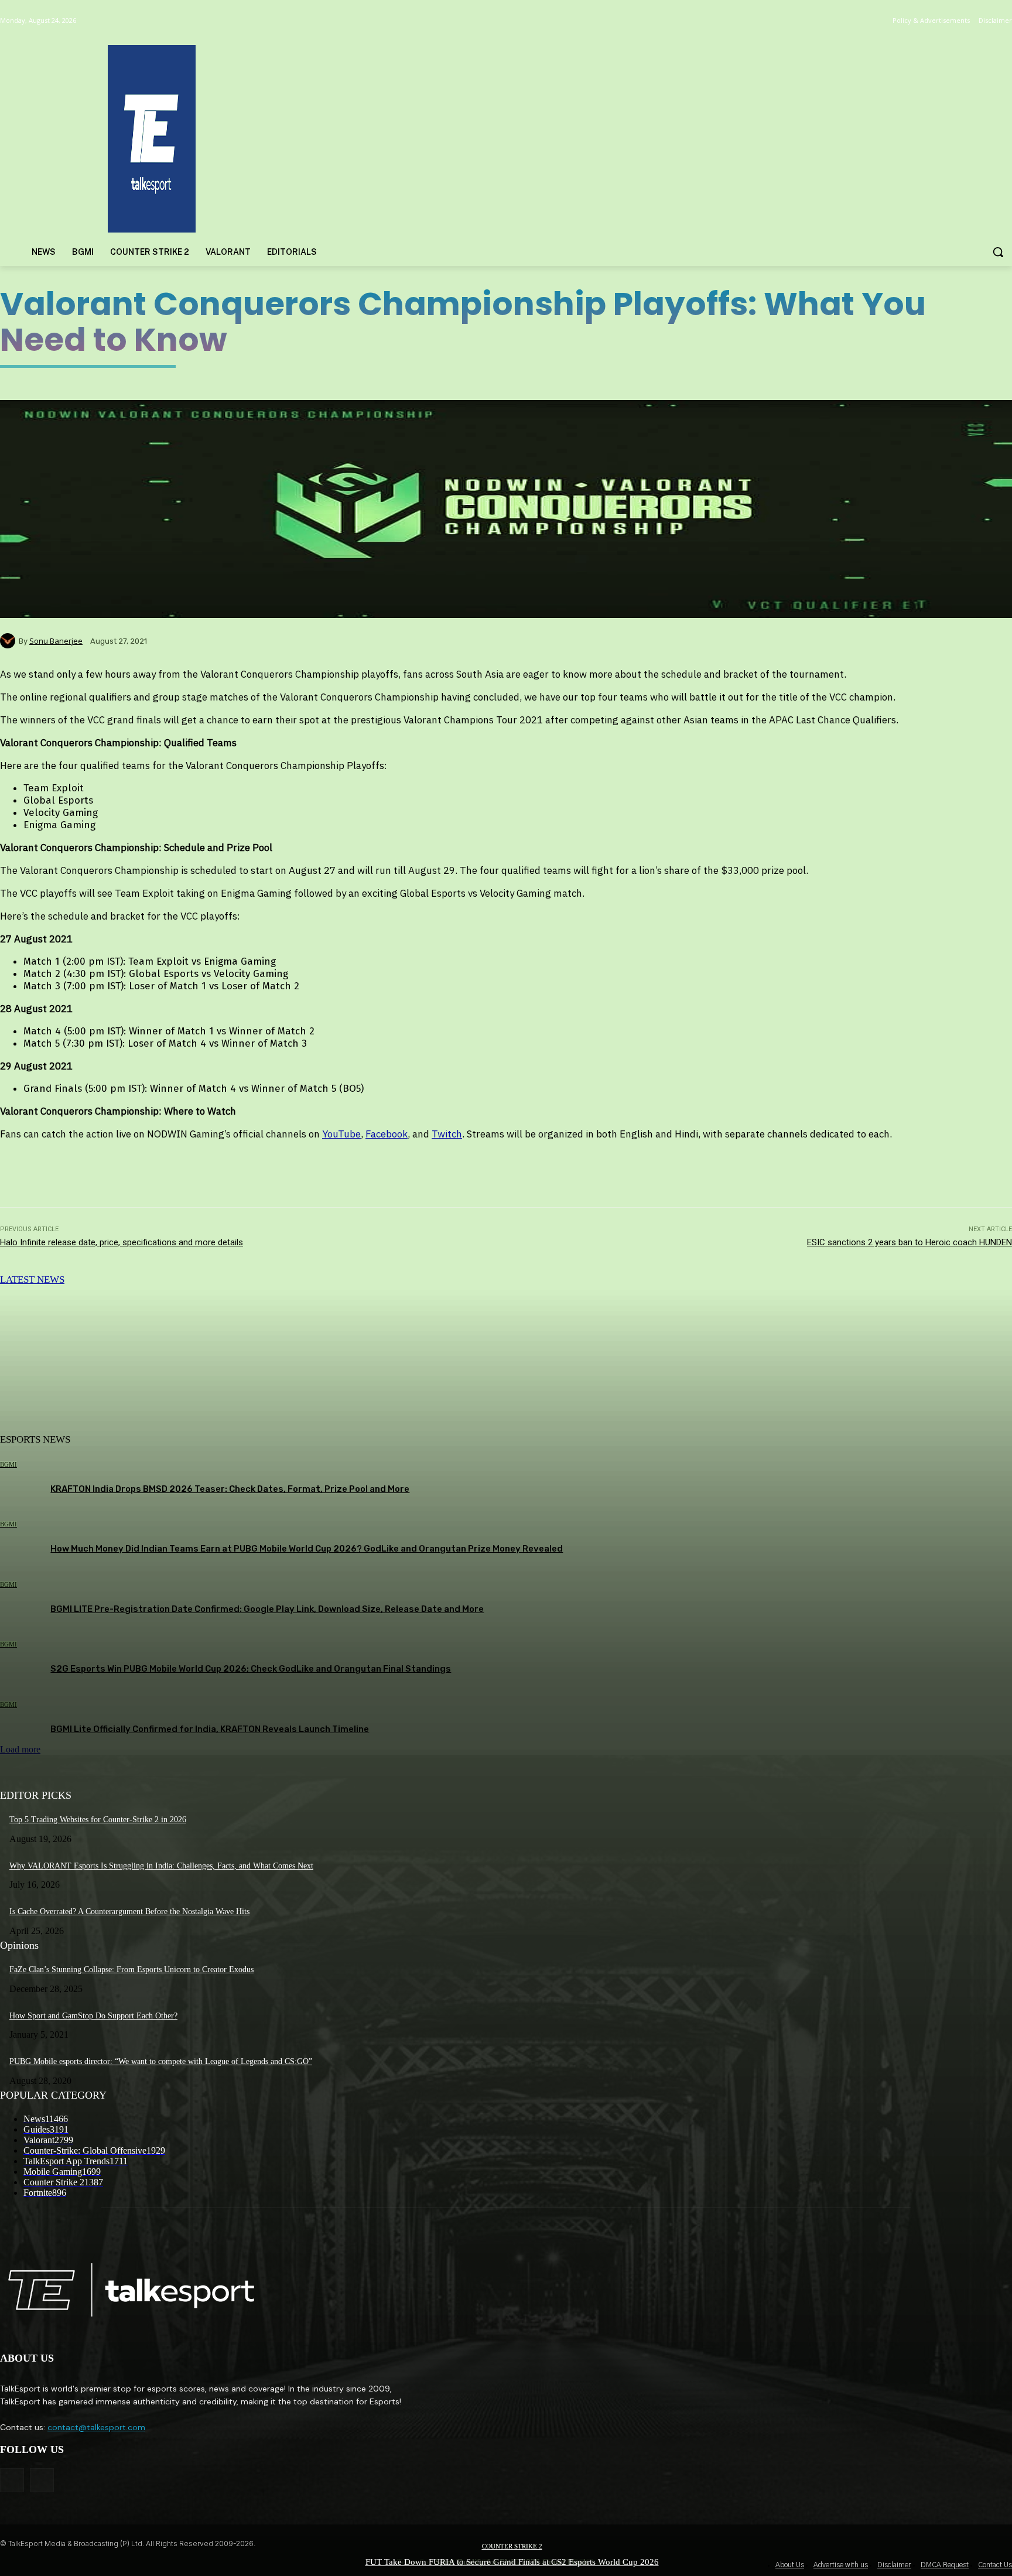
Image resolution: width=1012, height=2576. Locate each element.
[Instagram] (42, 2480)
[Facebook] (12, 2480)
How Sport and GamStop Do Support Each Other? (93, 2016)
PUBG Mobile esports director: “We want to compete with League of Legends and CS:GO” (161, 2061)
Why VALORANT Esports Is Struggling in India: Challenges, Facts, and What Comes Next (161, 1866)
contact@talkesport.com (96, 2427)
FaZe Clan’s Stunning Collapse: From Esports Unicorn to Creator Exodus (131, 1969)
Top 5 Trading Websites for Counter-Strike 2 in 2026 (98, 1820)
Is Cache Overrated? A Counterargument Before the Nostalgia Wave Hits (129, 1911)
